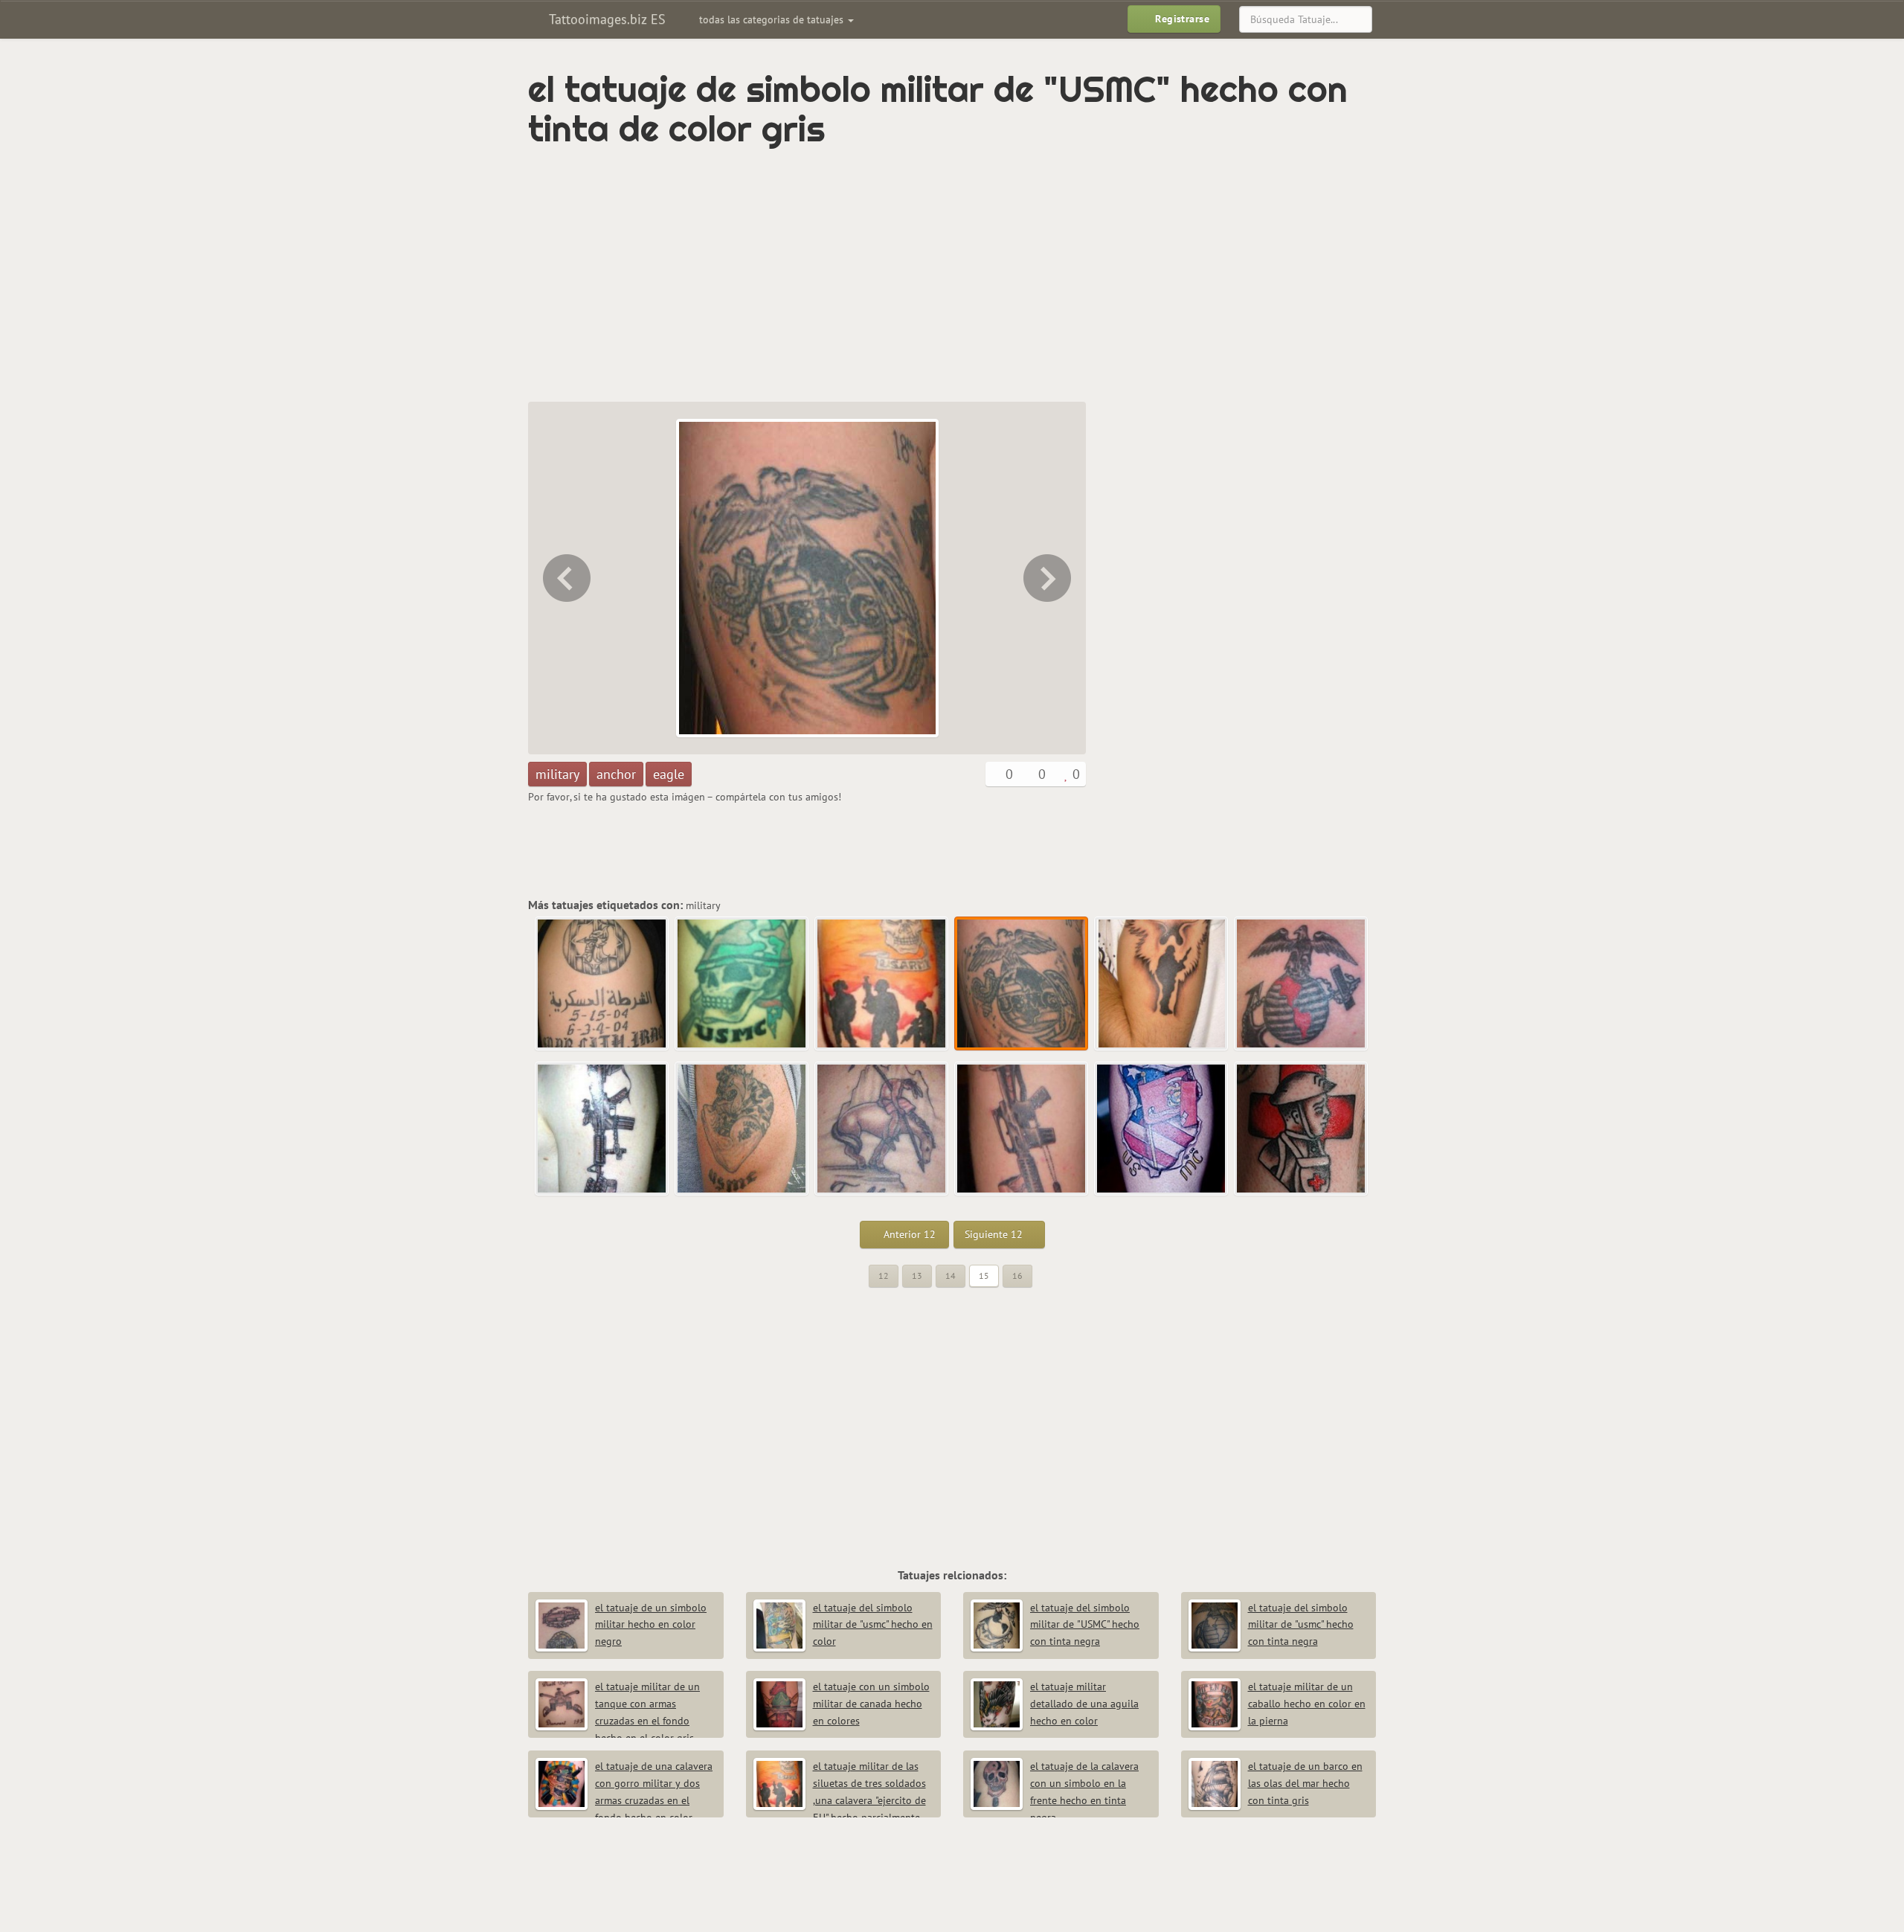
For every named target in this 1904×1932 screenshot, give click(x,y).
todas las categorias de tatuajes (773, 19)
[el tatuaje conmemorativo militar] (602, 1129)
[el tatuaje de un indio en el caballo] (882, 1129)
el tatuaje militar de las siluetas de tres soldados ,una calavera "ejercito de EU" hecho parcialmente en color (840, 1800)
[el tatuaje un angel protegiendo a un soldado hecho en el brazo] (1049, 578)
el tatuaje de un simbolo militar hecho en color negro (651, 1625)
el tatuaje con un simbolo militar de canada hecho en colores (871, 1704)
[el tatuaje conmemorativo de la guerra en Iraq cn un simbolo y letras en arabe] (602, 984)
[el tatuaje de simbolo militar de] (1022, 984)
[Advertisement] (889, 275)
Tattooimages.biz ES (605, 19)
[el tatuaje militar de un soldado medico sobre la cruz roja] (1302, 1129)
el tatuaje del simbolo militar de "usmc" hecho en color (873, 1625)
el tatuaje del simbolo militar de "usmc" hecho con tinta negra (1301, 1625)
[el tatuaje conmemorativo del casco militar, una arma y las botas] (1022, 1129)
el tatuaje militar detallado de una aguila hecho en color (1084, 1704)
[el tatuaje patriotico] (1162, 1129)
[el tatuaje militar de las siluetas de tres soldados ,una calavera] (565, 578)
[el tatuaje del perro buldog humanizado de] (742, 1129)
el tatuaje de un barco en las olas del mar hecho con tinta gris (1305, 1783)
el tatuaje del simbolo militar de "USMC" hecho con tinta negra (1085, 1625)
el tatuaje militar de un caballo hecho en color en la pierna (1307, 1704)
